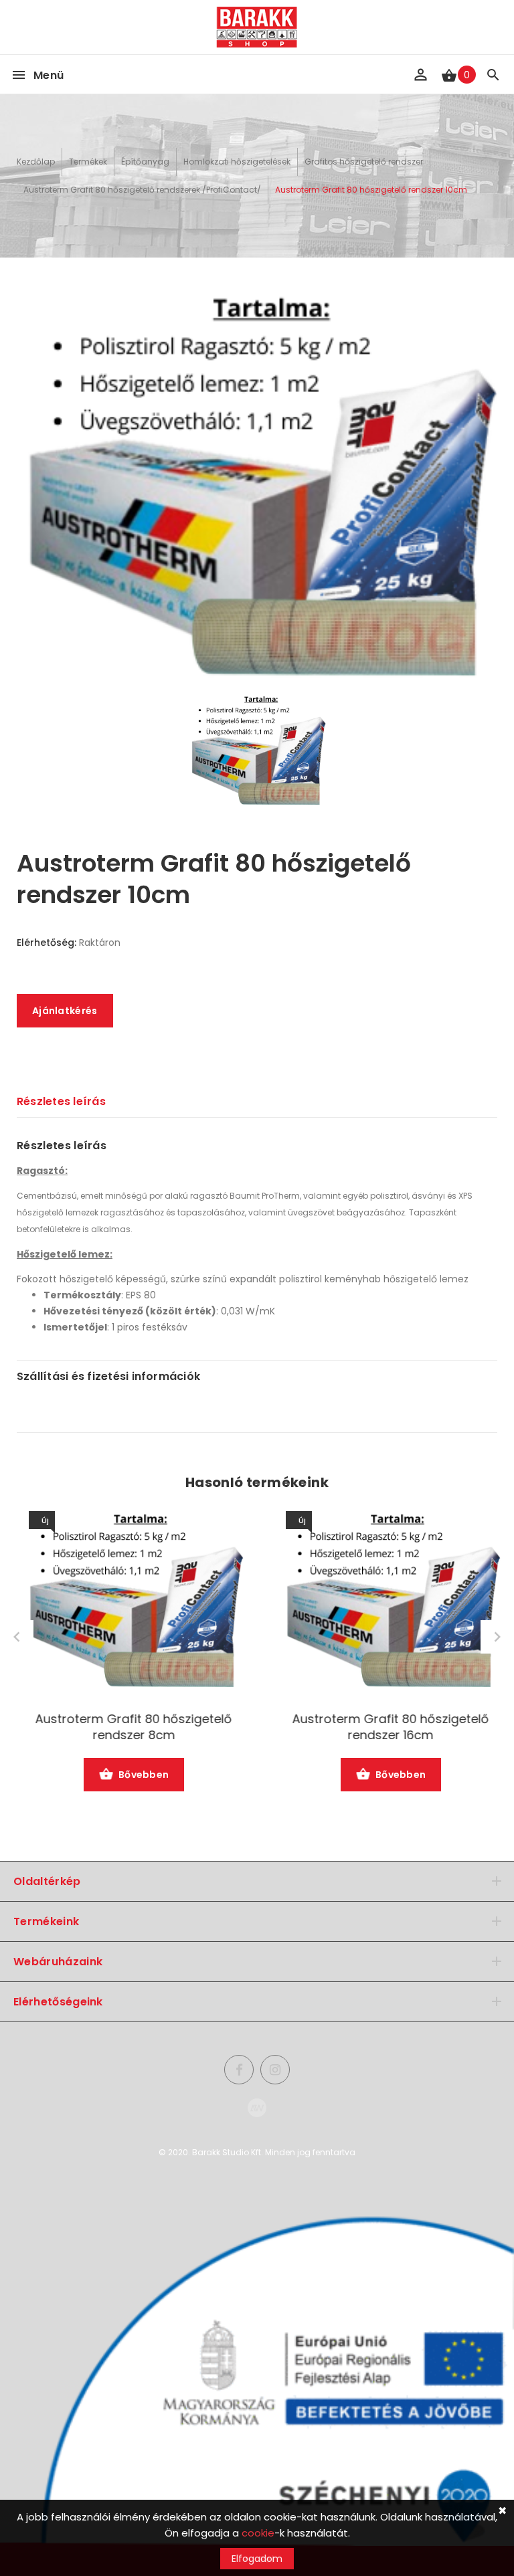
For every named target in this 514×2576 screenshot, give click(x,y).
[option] (257, 488)
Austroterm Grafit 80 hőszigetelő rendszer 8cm (128, 1727)
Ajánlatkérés (65, 1011)
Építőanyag (145, 162)
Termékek (88, 162)
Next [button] (497, 1637)
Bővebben (138, 1775)
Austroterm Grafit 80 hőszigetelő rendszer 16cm (385, 1727)
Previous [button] (17, 1637)
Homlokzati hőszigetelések (237, 162)
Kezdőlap (36, 162)
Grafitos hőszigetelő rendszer (364, 162)
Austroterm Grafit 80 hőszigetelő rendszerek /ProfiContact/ (142, 190)
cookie (258, 2533)
